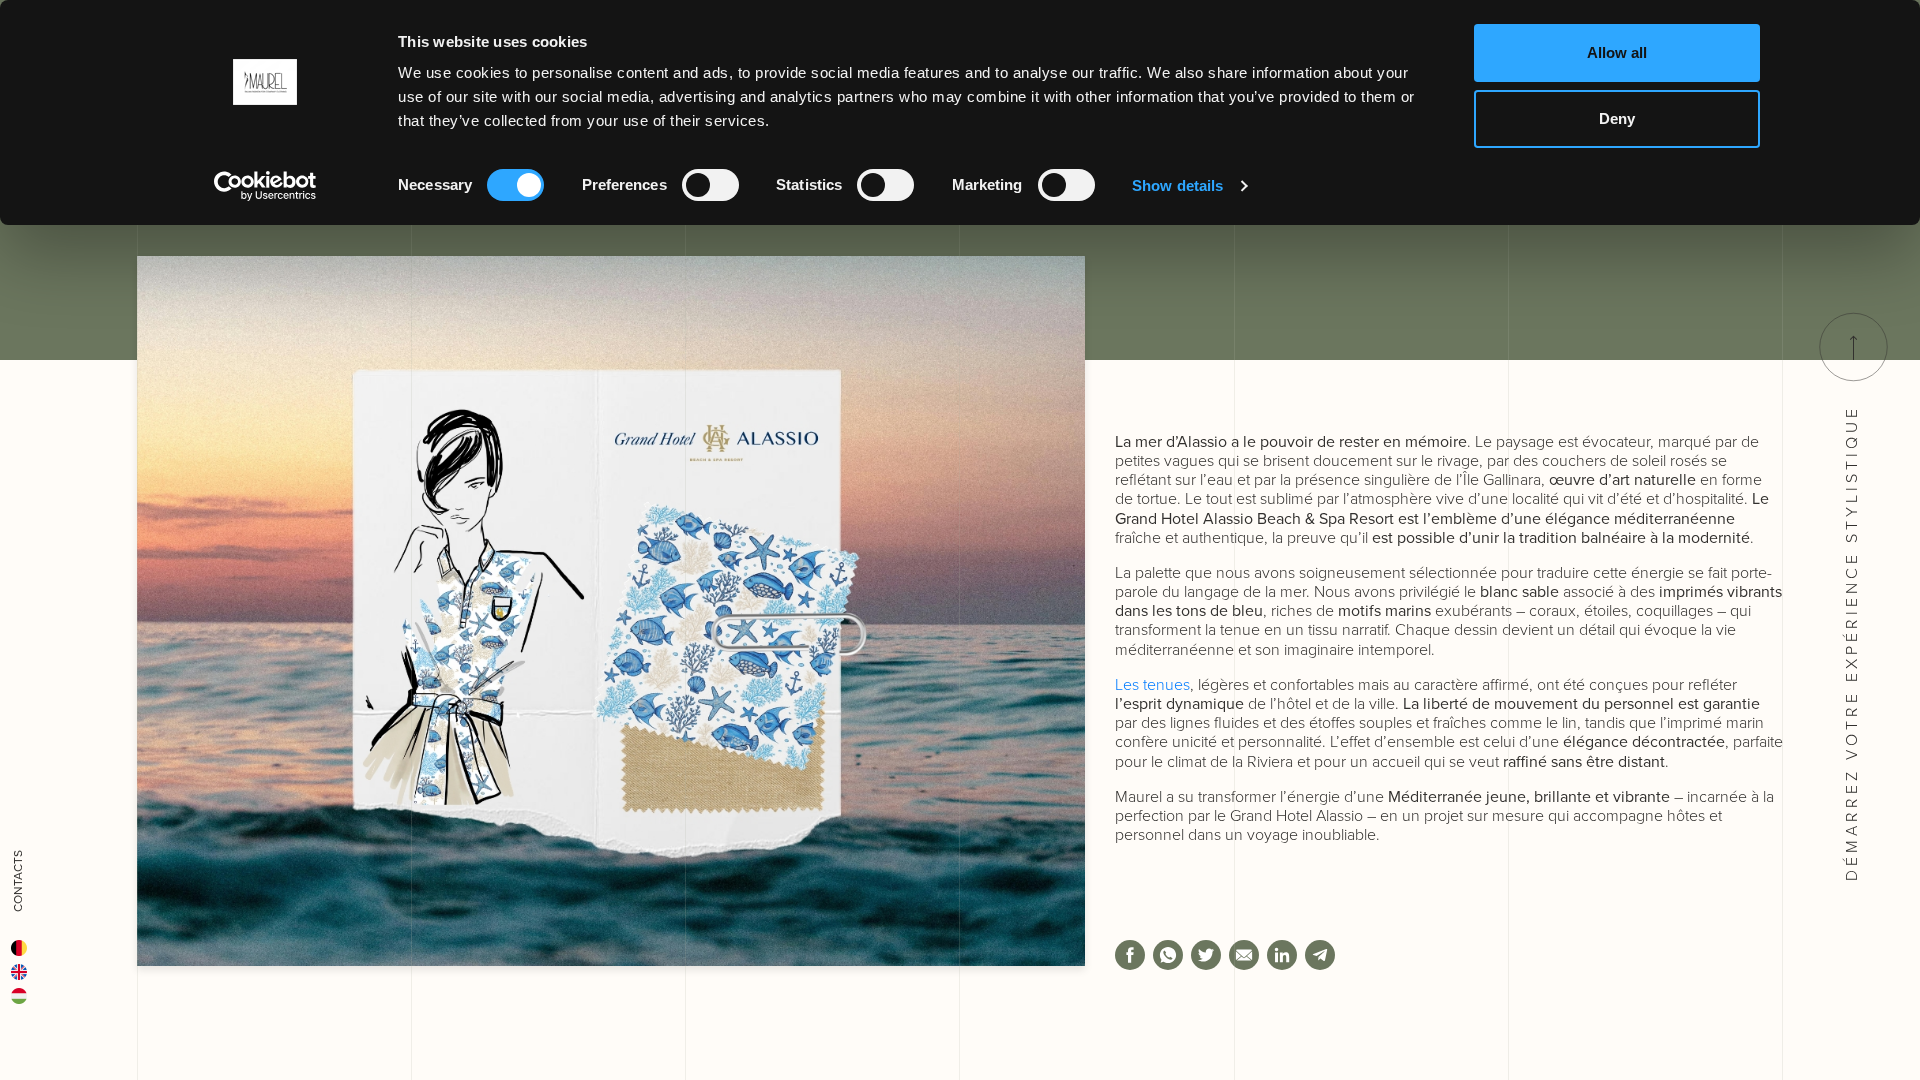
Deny (1617, 118)
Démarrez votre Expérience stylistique (1851, 639)
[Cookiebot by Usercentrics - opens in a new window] (265, 186)
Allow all (1617, 52)
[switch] (710, 185)
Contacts (18, 881)
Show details (1177, 185)
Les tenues (1152, 684)
